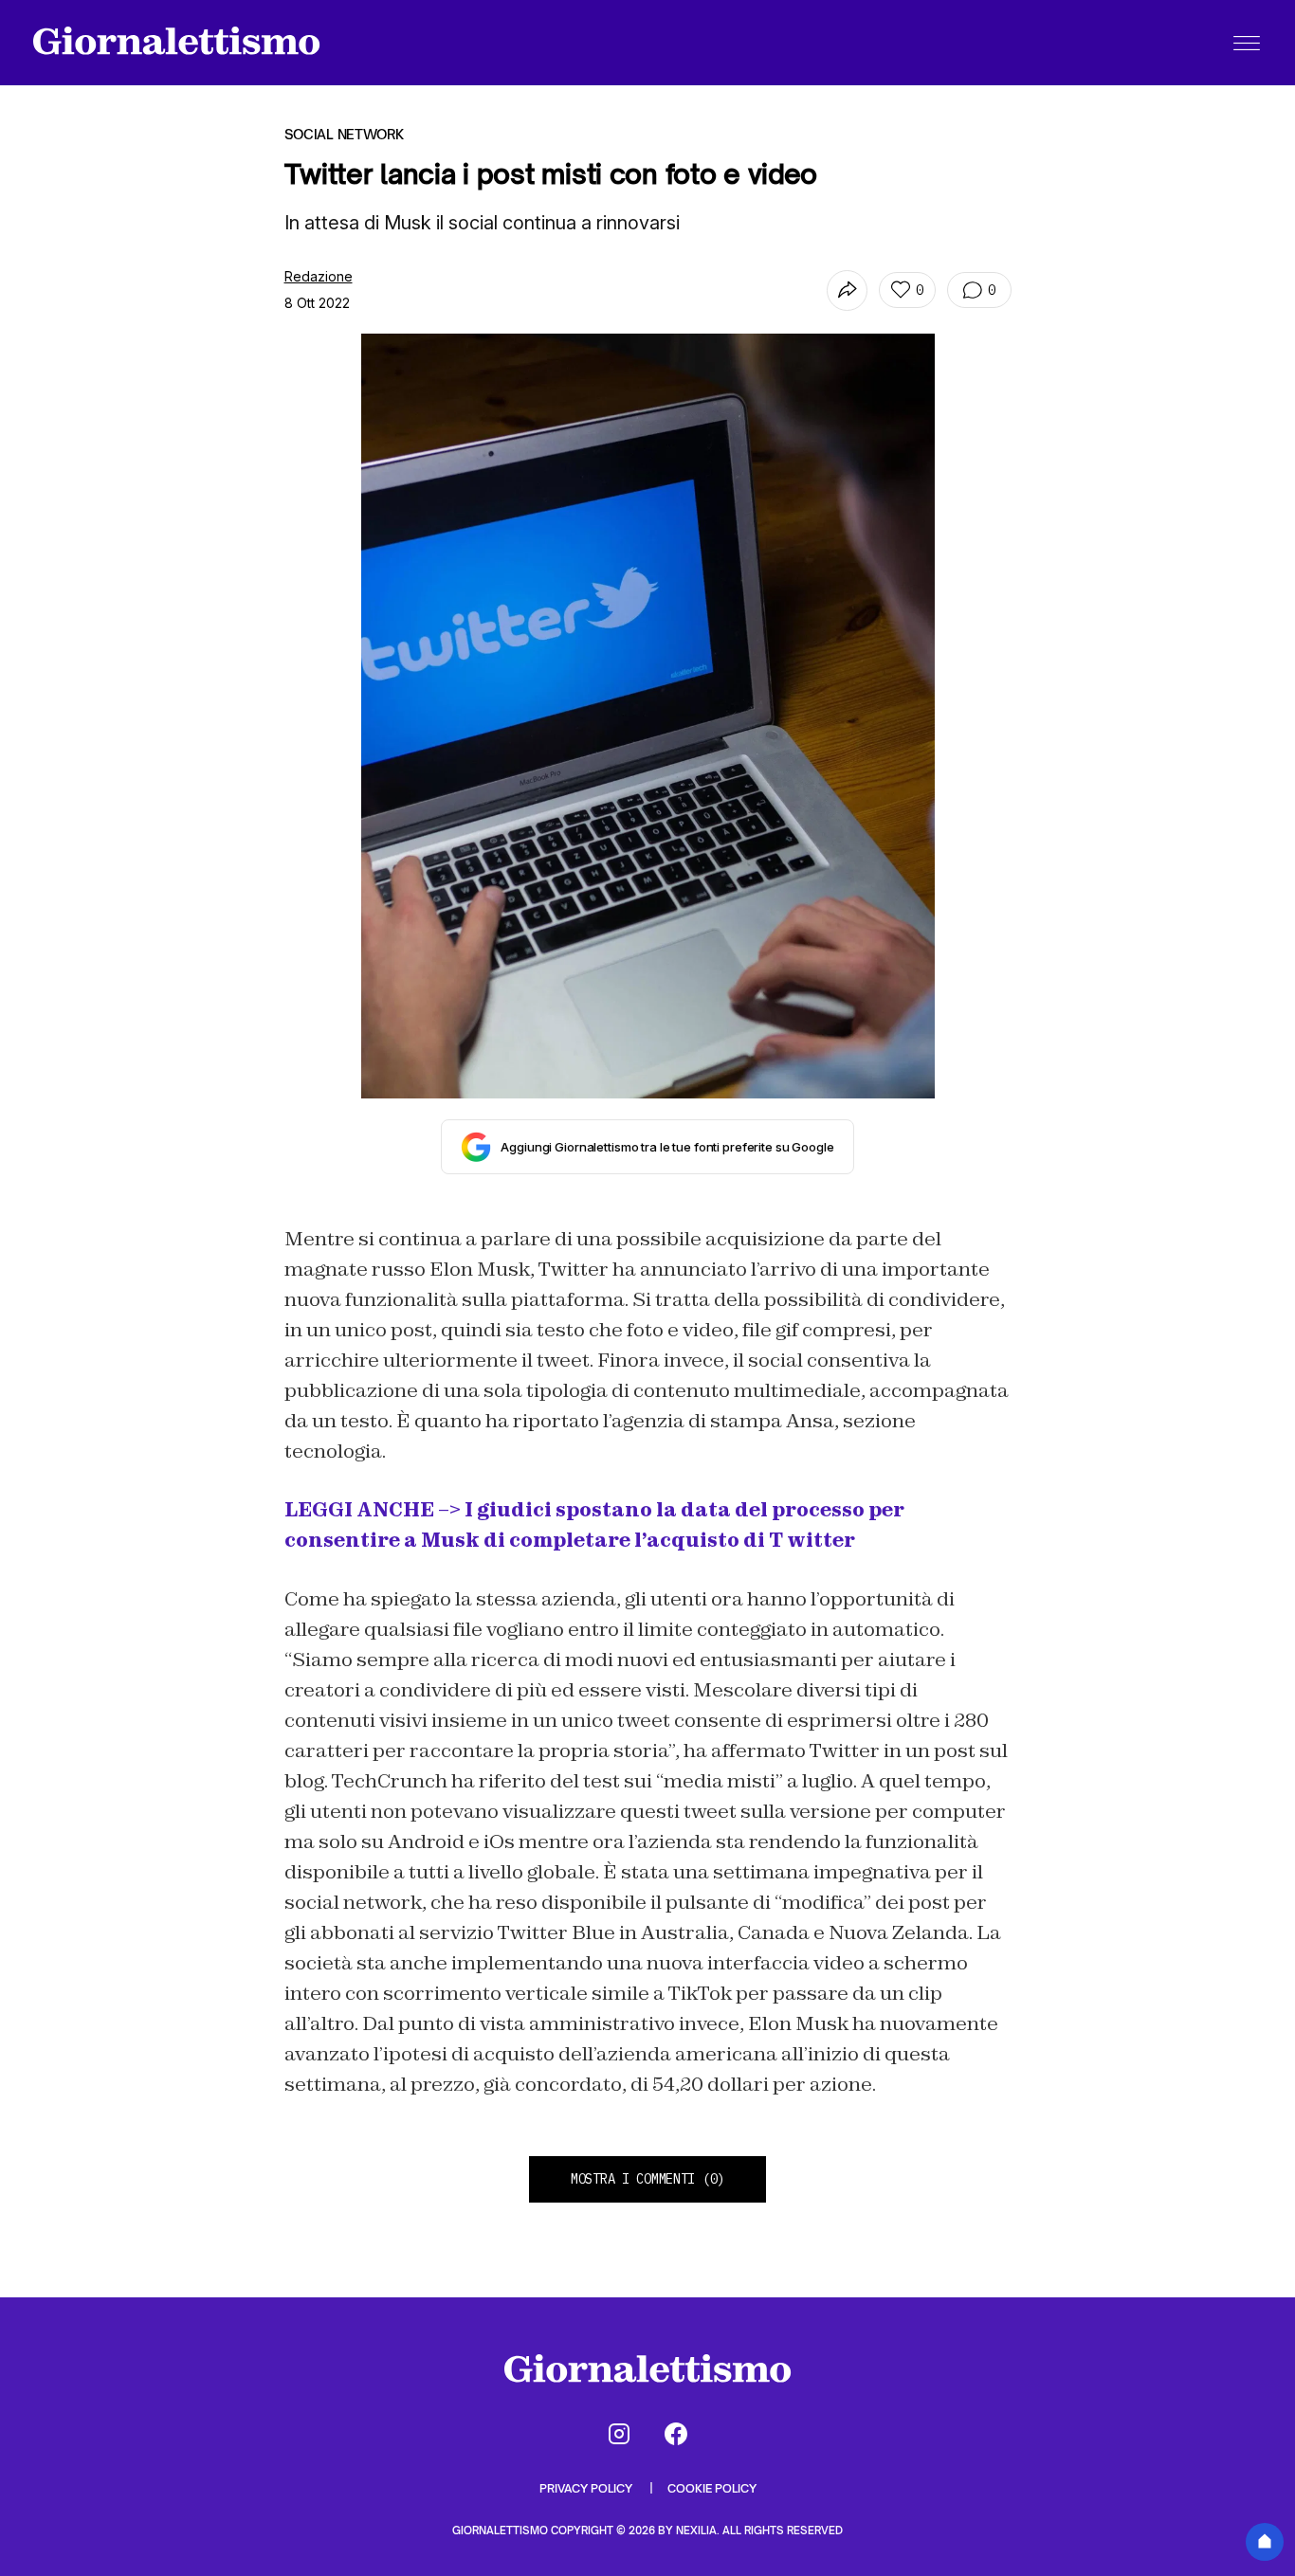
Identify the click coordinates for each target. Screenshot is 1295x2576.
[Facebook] (676, 2434)
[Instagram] (619, 2434)
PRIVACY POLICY (587, 2488)
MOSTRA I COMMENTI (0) (647, 2179)
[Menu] (1247, 43)
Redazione (319, 276)
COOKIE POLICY (712, 2488)
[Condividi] (847, 290)
